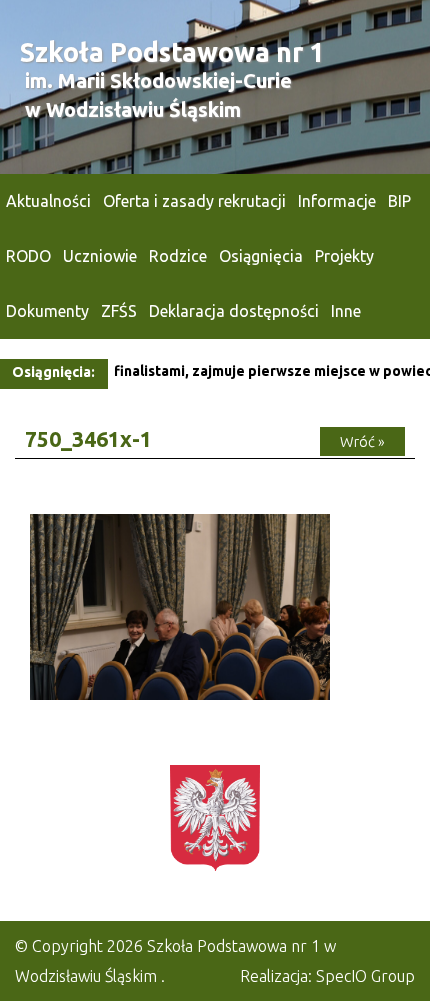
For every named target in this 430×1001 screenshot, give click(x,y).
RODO (28, 256)
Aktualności (48, 201)
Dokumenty (47, 311)
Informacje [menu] (337, 201)
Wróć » (362, 441)
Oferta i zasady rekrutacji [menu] (194, 201)
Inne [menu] (346, 311)
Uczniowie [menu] (100, 256)
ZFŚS (119, 311)
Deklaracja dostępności (234, 311)
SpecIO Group (365, 976)
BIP (399, 201)
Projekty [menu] (344, 256)
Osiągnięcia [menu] (261, 256)
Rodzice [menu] (178, 256)
